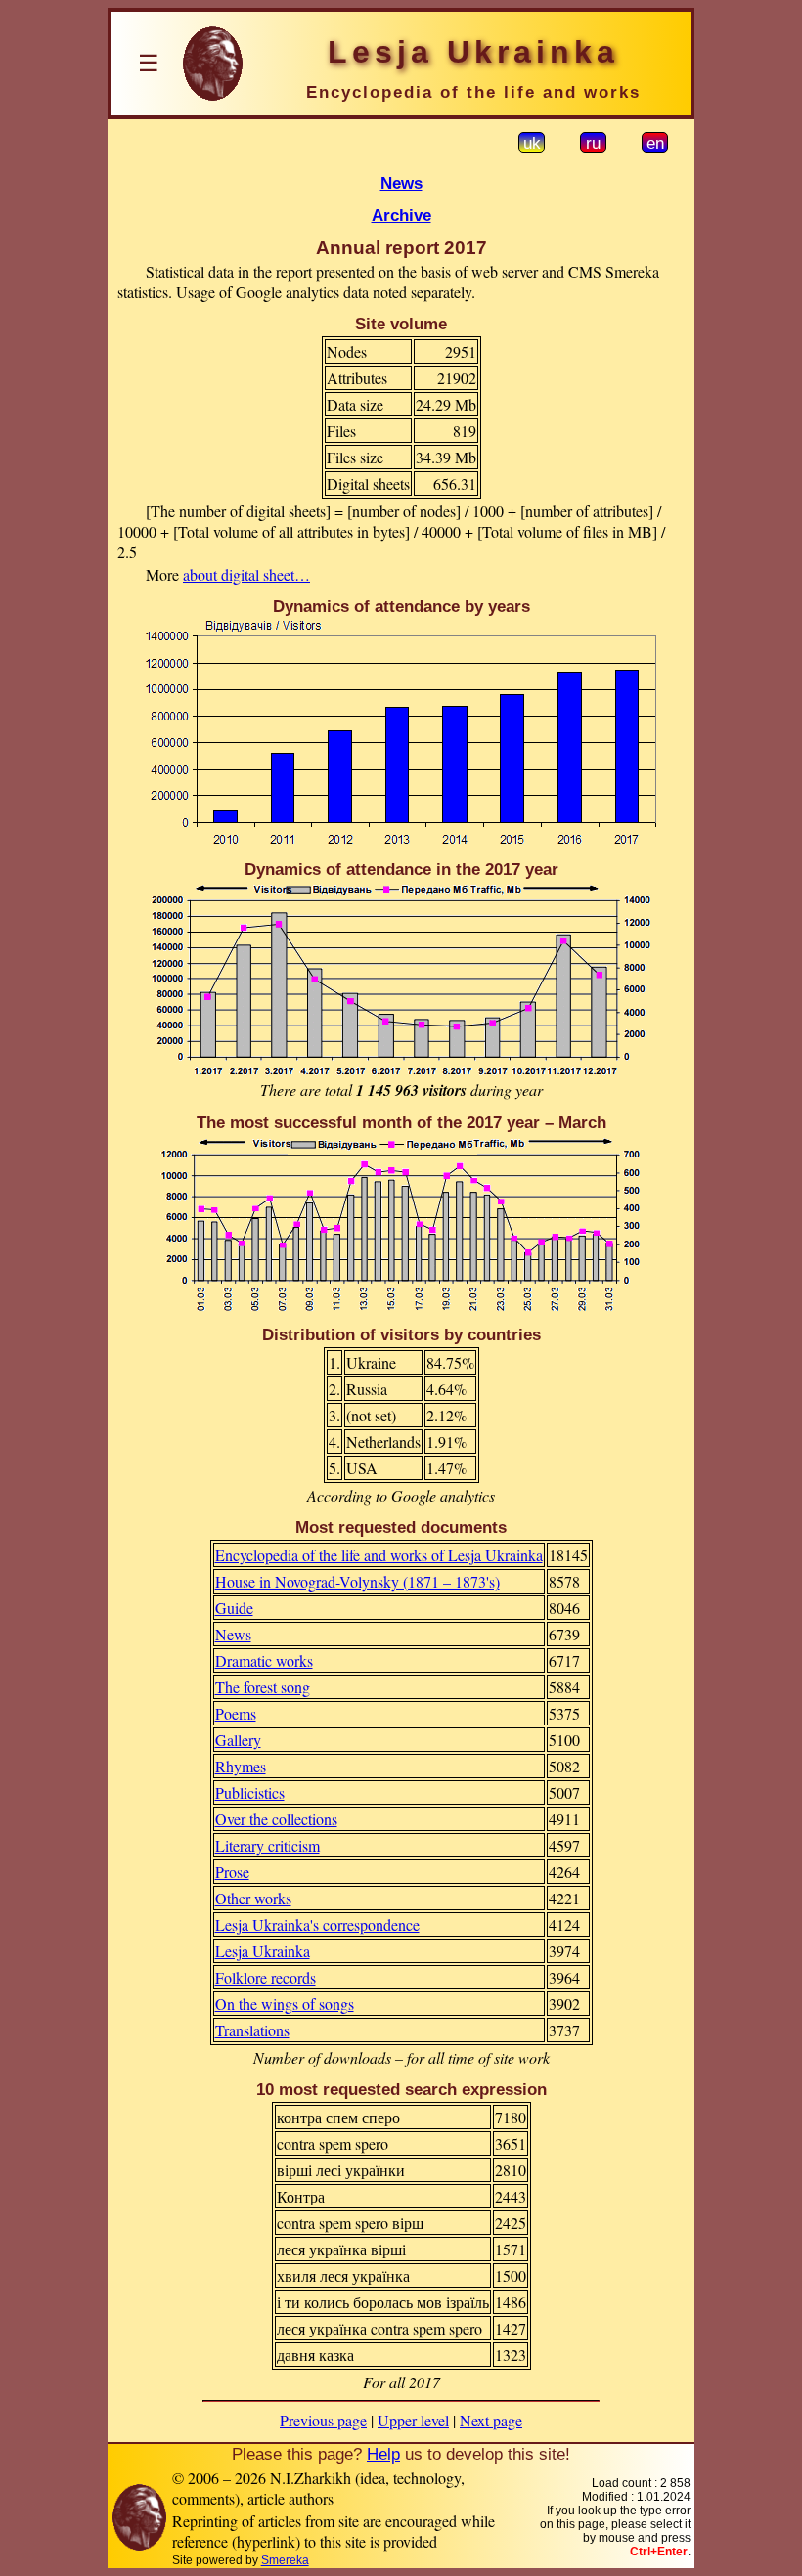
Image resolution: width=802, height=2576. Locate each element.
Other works (253, 1898)
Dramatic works (264, 1660)
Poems (236, 1713)
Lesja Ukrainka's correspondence (317, 1924)
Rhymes (241, 1766)
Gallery (238, 1740)
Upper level (413, 2420)
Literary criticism (267, 1845)
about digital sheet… (246, 574)
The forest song (263, 1687)
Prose (232, 1872)
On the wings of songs (285, 2004)
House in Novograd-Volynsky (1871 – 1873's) (357, 1581)
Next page (491, 2420)
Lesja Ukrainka (263, 1951)
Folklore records (266, 1977)
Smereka (285, 2560)
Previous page (323, 2420)
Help (383, 2454)
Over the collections (276, 1819)
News (401, 183)
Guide (234, 1608)
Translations (252, 2030)
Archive (401, 215)
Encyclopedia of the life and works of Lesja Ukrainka (379, 1555)
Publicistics (250, 1792)
